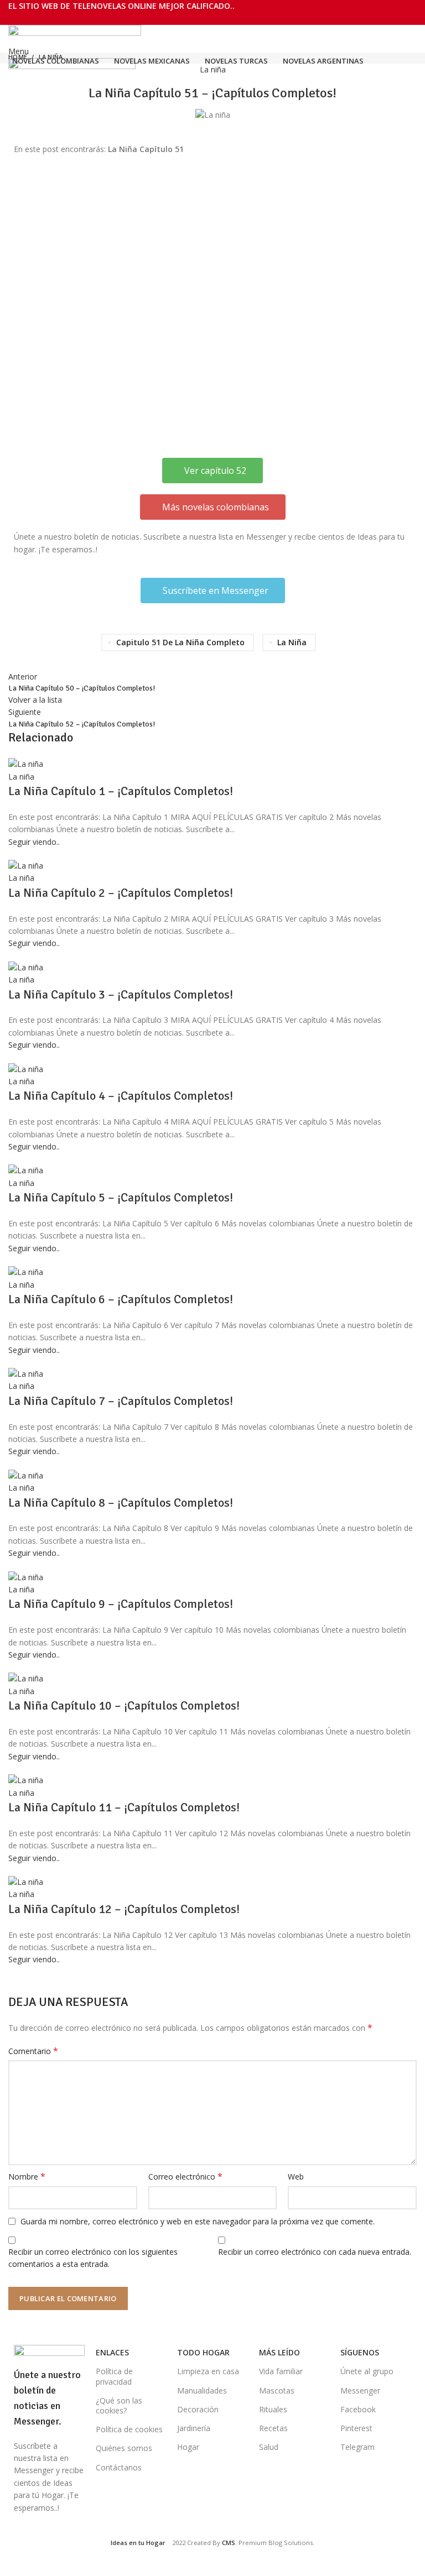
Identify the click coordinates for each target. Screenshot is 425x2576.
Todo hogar (203, 2352)
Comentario (33, 2051)
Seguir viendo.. (34, 842)
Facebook (358, 2409)
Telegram (357, 2447)
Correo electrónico (185, 2177)
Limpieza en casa (208, 2371)
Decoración (198, 2409)
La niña (213, 69)
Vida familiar (281, 2371)
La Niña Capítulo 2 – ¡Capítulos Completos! (121, 893)
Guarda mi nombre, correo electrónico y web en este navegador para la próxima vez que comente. (198, 2221)
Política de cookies (129, 2429)
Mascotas (277, 2390)
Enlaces (112, 2352)
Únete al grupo (367, 2371)
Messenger (360, 2390)
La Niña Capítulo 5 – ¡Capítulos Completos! (121, 1197)
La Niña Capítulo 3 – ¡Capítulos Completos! (121, 994)
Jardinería (194, 2428)
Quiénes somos (124, 2448)
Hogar (188, 2447)
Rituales (273, 2409)
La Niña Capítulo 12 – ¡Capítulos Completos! (124, 1909)
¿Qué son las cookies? (119, 2405)
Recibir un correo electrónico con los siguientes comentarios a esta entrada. (93, 2258)
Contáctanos (119, 2467)
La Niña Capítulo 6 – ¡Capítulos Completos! (121, 1299)
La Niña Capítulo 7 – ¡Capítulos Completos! (121, 1401)
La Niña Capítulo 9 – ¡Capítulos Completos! (121, 1604)
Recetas (273, 2428)
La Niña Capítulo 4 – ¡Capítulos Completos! (121, 1096)
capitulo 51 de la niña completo (180, 642)
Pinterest (356, 2428)
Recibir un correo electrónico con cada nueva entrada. (315, 2252)
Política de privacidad (114, 2376)
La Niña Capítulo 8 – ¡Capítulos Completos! (121, 1503)
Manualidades (202, 2390)
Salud (269, 2447)
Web (296, 2177)
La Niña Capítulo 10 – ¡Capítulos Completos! (124, 1705)
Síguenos (360, 2352)
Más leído (279, 2352)
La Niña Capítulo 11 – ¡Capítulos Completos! (124, 1807)
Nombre (27, 2177)
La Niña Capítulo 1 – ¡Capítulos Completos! (121, 791)
